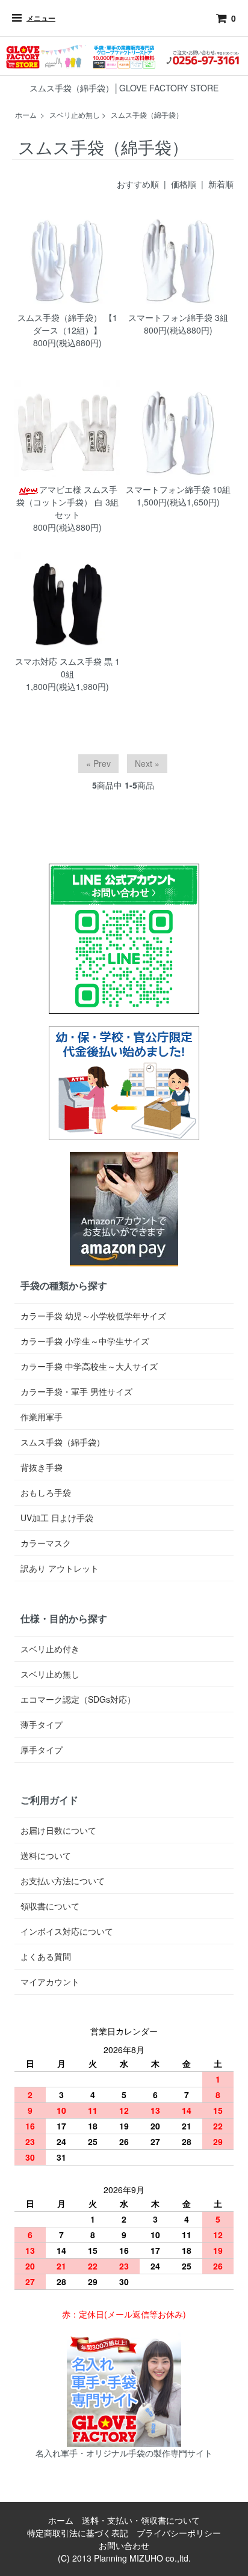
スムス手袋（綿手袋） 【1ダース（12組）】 (67, 324)
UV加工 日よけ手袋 (57, 1518)
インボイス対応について (67, 1931)
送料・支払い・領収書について (141, 2520)
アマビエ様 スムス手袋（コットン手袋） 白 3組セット (67, 502)
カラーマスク (46, 1543)
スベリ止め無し (75, 114)
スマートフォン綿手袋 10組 (178, 489)
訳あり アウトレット (60, 1568)
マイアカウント (50, 1982)
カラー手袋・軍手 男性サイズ (76, 1391)
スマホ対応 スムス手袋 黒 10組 (67, 667)
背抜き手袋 (42, 1467)
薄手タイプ (42, 1724)
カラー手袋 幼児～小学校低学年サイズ (93, 1316)
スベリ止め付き (50, 1649)
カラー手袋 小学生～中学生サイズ (85, 1341)
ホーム (26, 114)
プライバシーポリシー (179, 2533)
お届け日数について (58, 1830)
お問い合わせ (124, 2545)
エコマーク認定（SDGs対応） (78, 1699)
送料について (46, 1855)
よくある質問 (46, 1956)
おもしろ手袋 (46, 1492)
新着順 (221, 184)
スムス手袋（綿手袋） (147, 114)
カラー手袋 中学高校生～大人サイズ (89, 1366)
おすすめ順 (138, 184)
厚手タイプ (42, 1750)
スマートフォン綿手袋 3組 (178, 317)
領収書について (50, 1906)
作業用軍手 (42, 1417)
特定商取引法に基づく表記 (78, 2533)
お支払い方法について (63, 1881)
